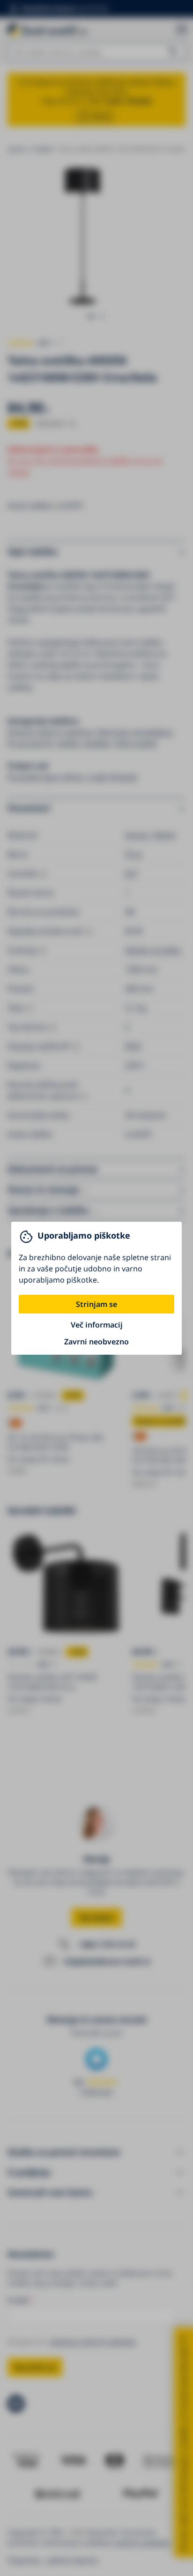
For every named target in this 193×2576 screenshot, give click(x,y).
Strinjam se (96, 1304)
